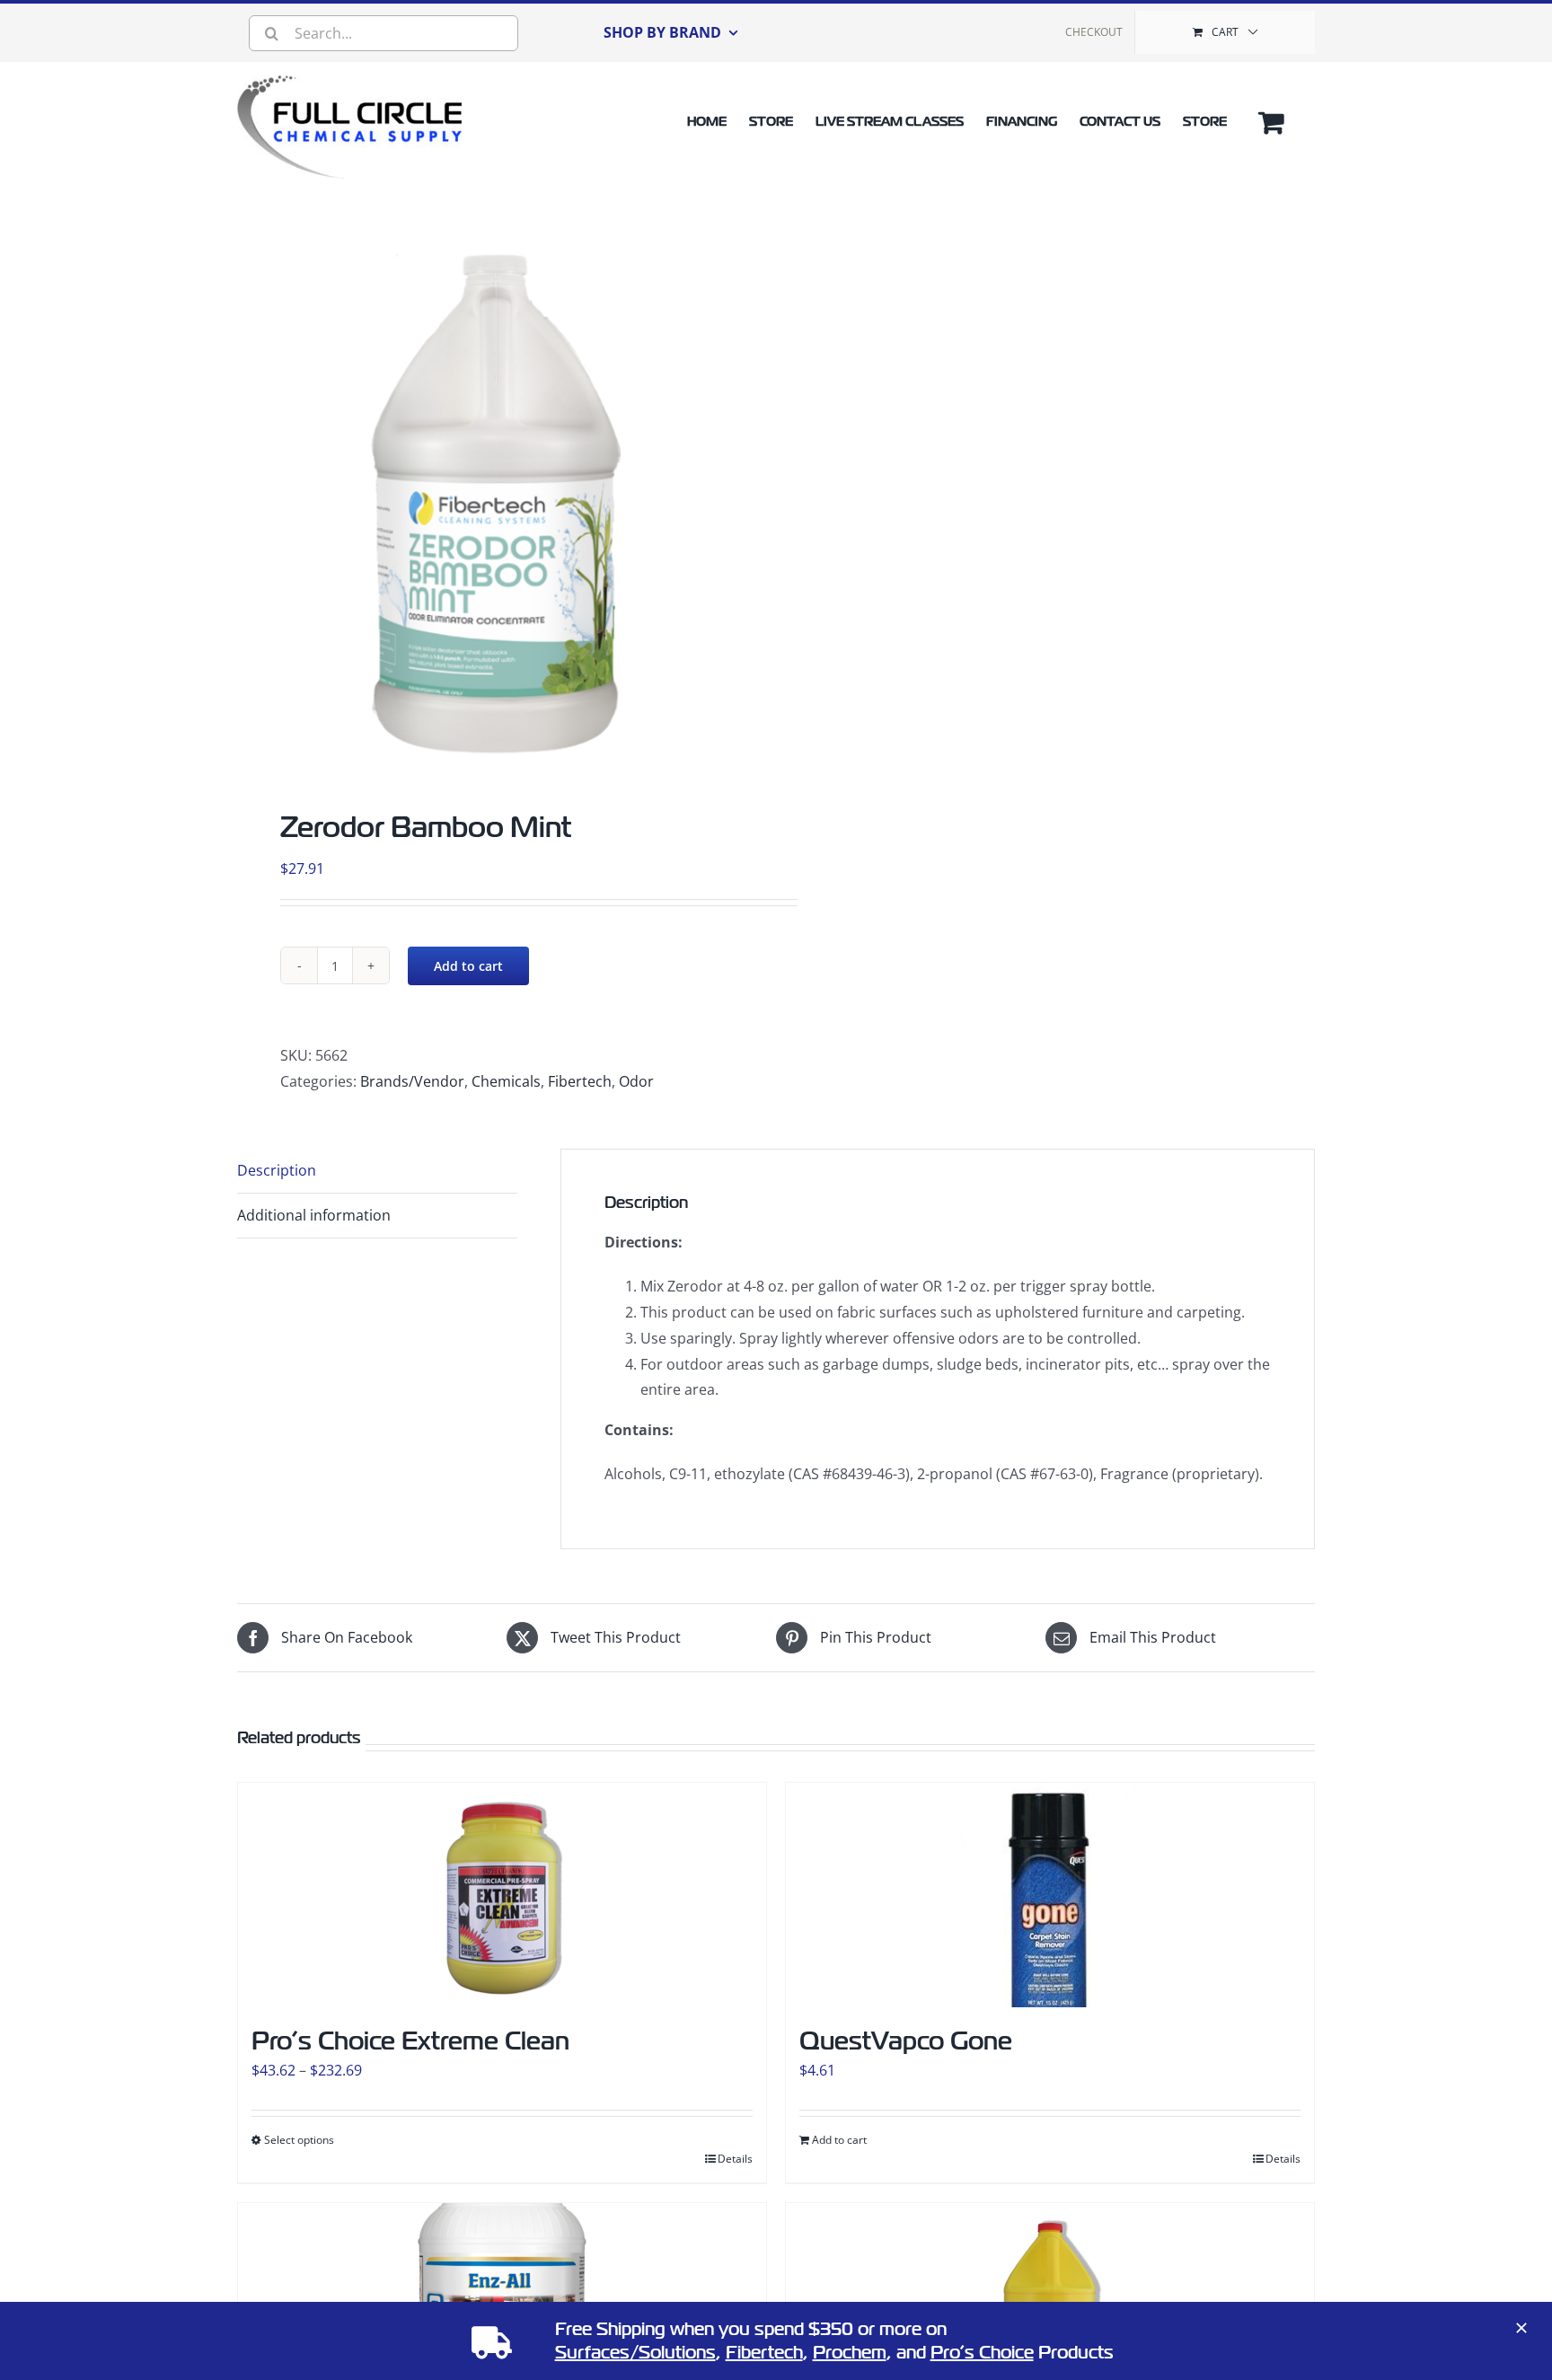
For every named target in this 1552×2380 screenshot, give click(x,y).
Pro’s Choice (982, 2353)
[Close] (1521, 2328)
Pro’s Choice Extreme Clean (410, 2041)
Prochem (850, 2353)
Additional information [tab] (314, 1215)
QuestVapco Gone (906, 2041)
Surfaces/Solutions (635, 2353)
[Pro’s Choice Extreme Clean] (502, 1895)
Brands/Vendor (412, 1081)
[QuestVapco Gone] (1050, 1895)
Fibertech (580, 1081)
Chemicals (506, 1081)
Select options (299, 2140)
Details (735, 2159)
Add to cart (468, 966)
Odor (636, 1081)
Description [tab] (277, 1170)
